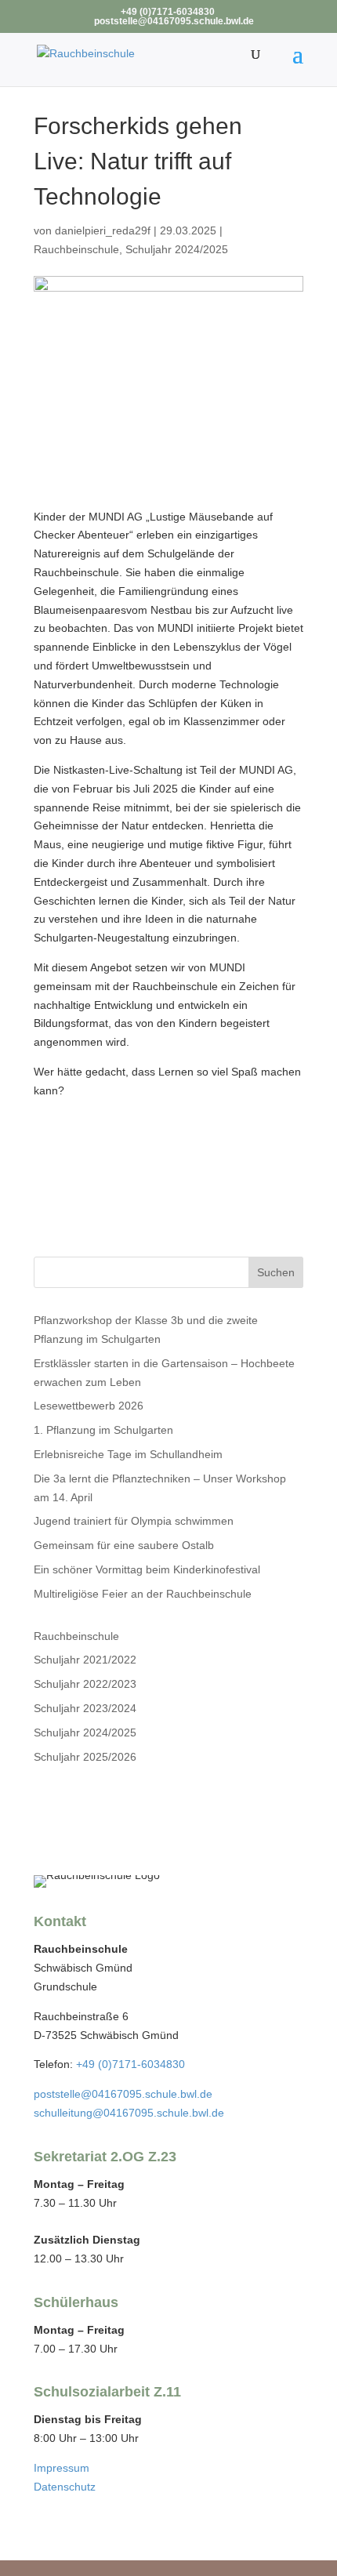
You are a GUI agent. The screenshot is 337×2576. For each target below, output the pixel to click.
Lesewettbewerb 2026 (89, 1406)
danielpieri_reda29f (103, 230)
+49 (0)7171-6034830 (130, 2064)
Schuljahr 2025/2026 (85, 1757)
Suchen (276, 1272)
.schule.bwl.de (189, 2113)
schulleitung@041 (78, 2113)
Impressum (62, 2468)
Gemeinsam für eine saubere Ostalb (124, 1545)
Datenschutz (65, 2487)
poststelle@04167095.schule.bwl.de (123, 2094)
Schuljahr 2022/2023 (85, 1684)
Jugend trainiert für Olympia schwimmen (134, 1521)
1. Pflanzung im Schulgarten (103, 1430)
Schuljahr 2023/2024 (85, 1708)
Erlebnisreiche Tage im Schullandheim (128, 1454)
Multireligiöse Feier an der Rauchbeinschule (143, 1594)
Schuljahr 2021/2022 (85, 1660)
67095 (138, 2113)
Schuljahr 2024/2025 (177, 249)
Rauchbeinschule (76, 249)
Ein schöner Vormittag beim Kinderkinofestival (147, 1569)
